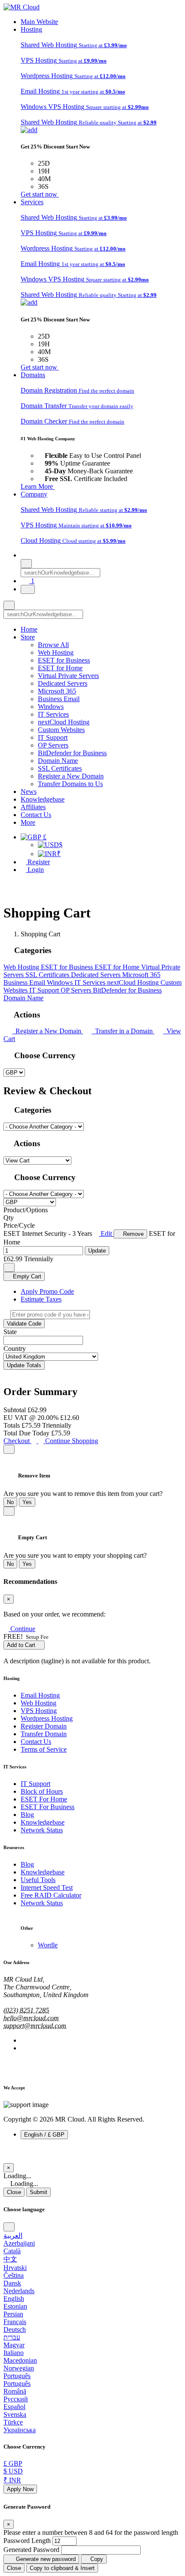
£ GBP (13, 2463)
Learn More (38, 486)
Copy (96, 2559)
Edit (106, 1234)
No (10, 1502)
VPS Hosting (39, 1711)
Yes (27, 1502)
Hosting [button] (31, 29)
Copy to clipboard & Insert (62, 2568)
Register (38, 862)
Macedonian (20, 2360)
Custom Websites (61, 730)
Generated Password (31, 2550)
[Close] (9, 1449)
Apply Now (20, 2489)
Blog (27, 1815)
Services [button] (32, 202)
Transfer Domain (44, 1734)
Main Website (39, 22)
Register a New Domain (71, 776)
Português (17, 2376)
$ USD (13, 2471)
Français (15, 2322)
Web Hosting (56, 652)
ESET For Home (44, 1799)
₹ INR (12, 2480)
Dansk (12, 2283)
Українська (20, 2430)
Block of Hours (42, 1791)
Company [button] (34, 494)
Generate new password (45, 2559)
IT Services (53, 714)
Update (97, 1251)
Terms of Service (44, 1749)
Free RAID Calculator (51, 1895)
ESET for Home (60, 668)
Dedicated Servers (63, 683)
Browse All (53, 645)
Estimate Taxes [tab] (41, 1299)
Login (35, 870)
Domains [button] (33, 375)
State (10, 1332)
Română (15, 2391)
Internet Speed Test (47, 1887)
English (14, 2299)
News (29, 792)
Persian (13, 2314)
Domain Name (58, 761)
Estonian (15, 2306)
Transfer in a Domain (123, 1031)
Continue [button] (23, 1629)
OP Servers (53, 745)
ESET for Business (64, 660)
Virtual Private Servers (68, 676)
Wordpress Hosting (47, 1718)
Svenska (15, 2414)
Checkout (17, 1441)
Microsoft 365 (57, 691)
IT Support (53, 737)
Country (15, 1349)
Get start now (40, 194)
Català (12, 2251)
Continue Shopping (71, 1441)
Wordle (48, 1945)
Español (14, 2407)
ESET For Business (48, 1807)
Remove (133, 1234)
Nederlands (19, 2291)
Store (28, 637)
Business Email (59, 699)
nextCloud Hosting (64, 722)
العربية (13, 2235)
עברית (12, 2337)
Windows (51, 707)
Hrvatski (15, 2268)
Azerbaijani (19, 2243)
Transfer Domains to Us (70, 784)
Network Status (42, 1830)
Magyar (14, 2345)
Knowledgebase (43, 799)
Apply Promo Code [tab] (47, 1291)
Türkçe (13, 2422)
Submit (39, 2192)
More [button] (28, 822)
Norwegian (19, 2368)
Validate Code (24, 1324)
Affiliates (33, 807)
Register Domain (44, 1726)
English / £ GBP (44, 2135)
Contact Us (36, 815)
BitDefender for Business (72, 753)
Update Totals (24, 1365)
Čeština (14, 2275)
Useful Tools (38, 1880)
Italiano (14, 2353)
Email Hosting (40, 1695)
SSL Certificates (60, 768)
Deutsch (15, 2329)
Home (29, 629)
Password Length (27, 2541)
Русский (16, 2399)
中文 (10, 2259)
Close (14, 2192)
